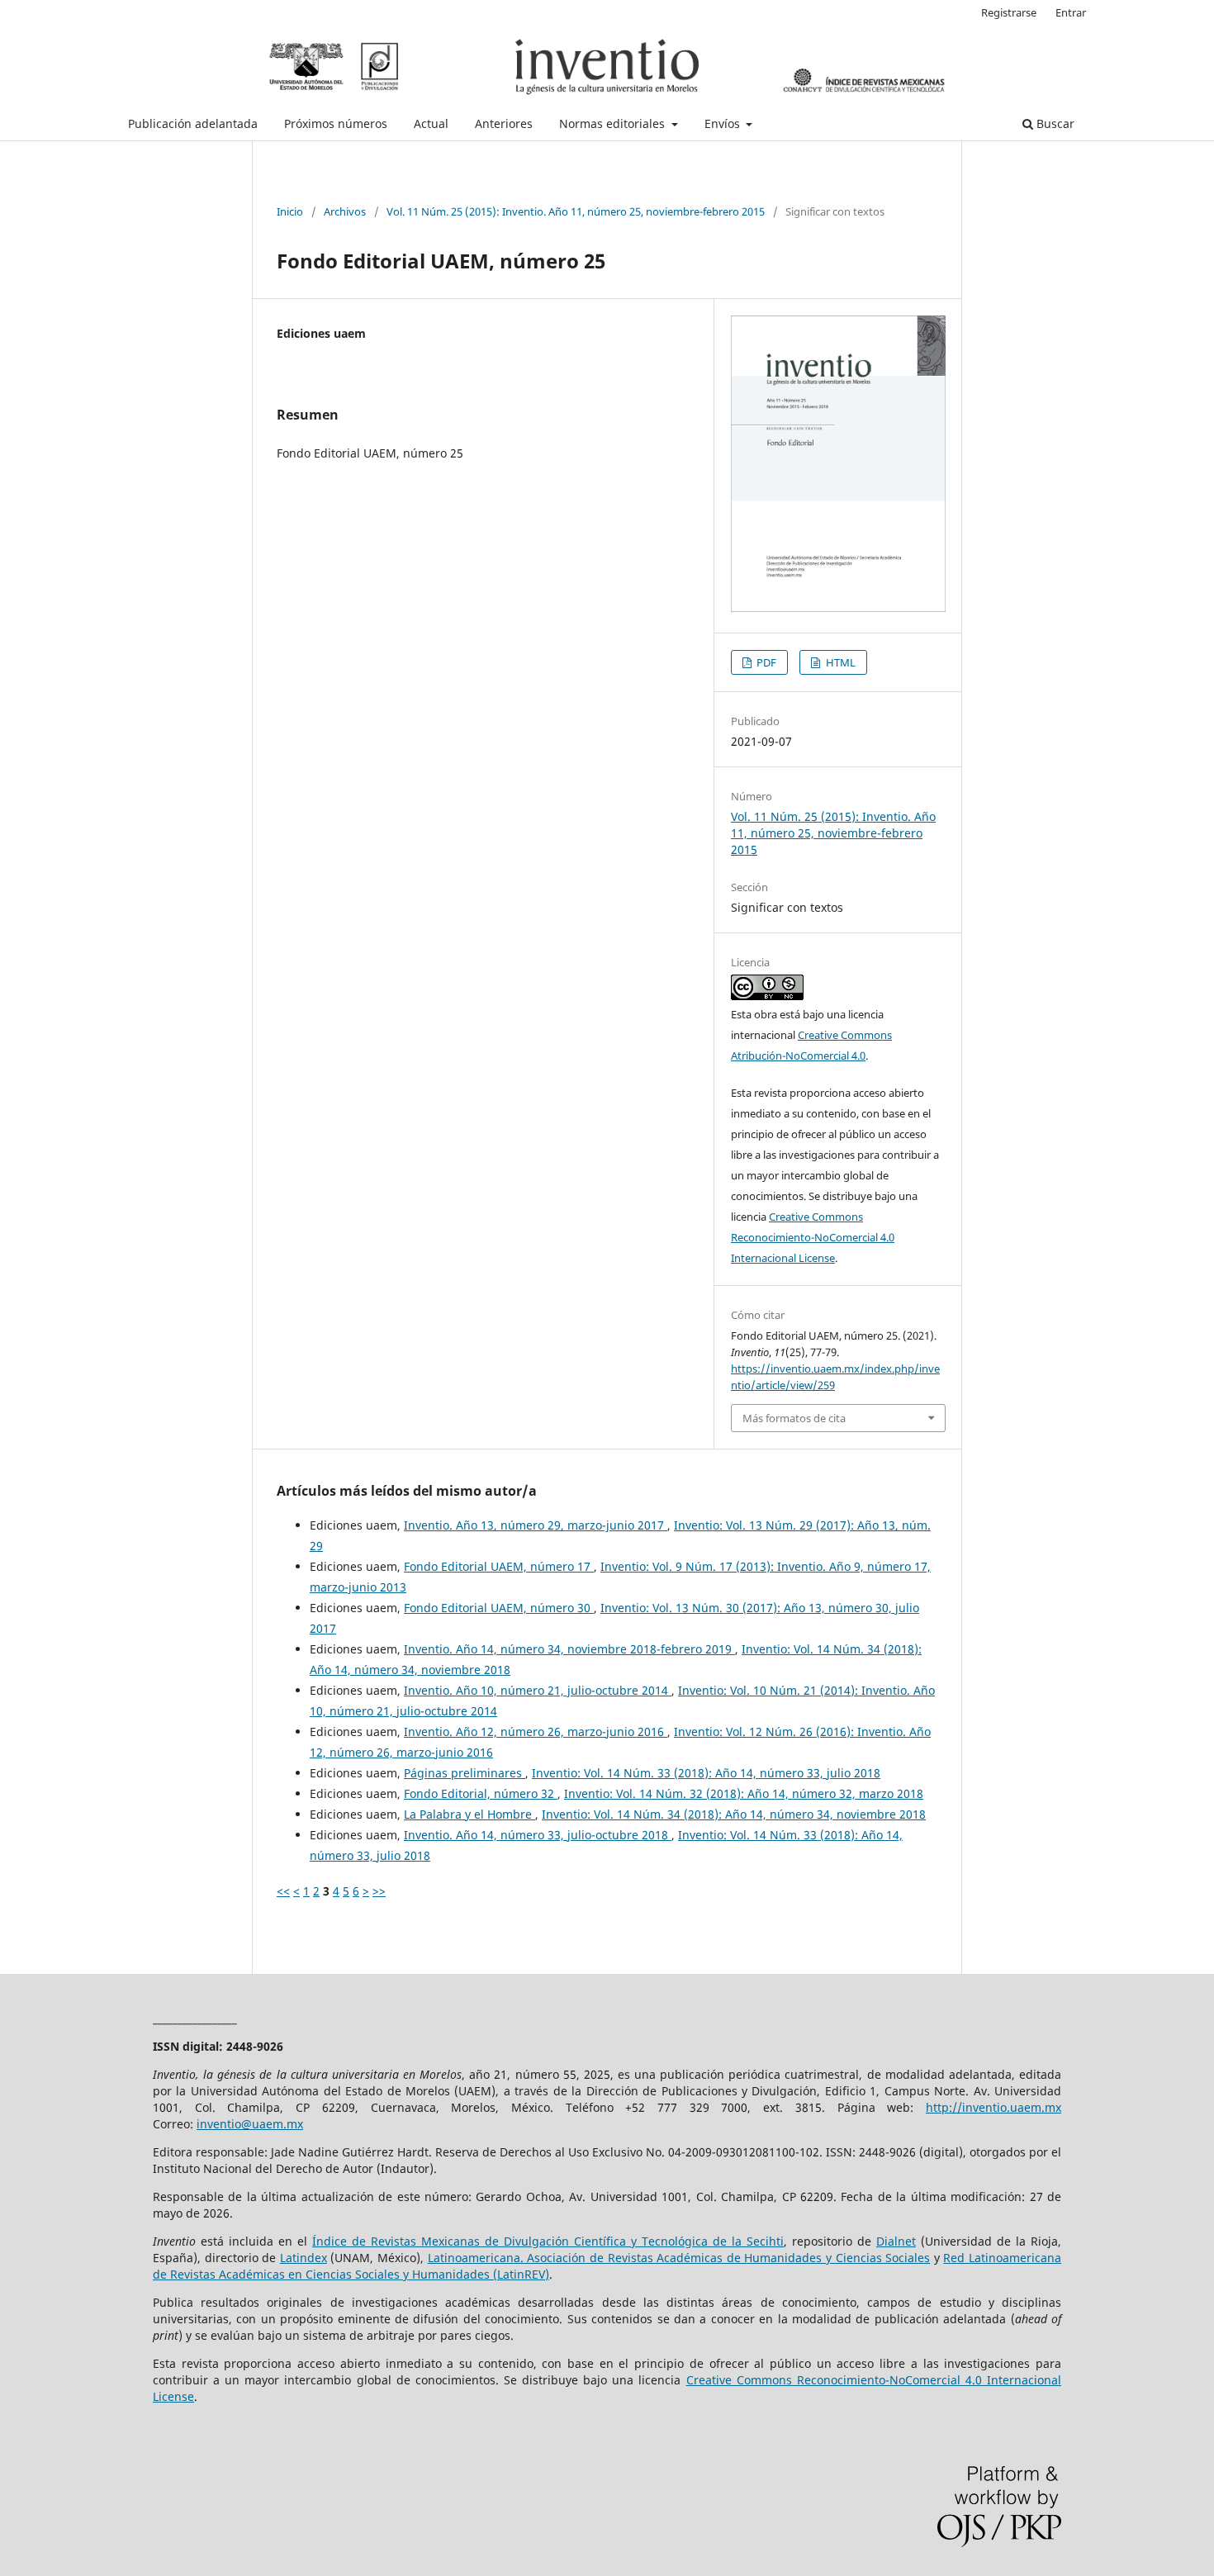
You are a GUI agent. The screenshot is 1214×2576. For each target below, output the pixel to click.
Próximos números (336, 123)
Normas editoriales (614, 123)
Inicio (290, 211)
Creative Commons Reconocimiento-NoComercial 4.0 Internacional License (813, 1237)
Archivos (345, 211)
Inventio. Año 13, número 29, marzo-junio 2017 (536, 1525)
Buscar (1054, 123)
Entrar (1071, 12)
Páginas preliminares (465, 1773)
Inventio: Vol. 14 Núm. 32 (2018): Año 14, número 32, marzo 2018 (744, 1793)
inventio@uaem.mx (250, 2124)
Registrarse (1009, 12)
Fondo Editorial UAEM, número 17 (499, 1566)
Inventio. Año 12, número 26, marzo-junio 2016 (536, 1732)
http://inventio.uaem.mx (993, 2107)
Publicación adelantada (193, 123)
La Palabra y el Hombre (469, 1814)
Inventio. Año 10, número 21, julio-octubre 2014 (538, 1690)
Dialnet (896, 2241)
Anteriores (504, 123)
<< (283, 1891)
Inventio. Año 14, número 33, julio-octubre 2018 (538, 1835)
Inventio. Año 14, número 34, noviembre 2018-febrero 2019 (569, 1649)
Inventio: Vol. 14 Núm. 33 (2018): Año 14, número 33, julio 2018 (706, 1773)
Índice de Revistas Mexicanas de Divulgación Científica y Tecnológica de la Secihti (548, 2241)
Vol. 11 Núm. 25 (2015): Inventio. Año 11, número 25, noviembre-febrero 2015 (576, 211)
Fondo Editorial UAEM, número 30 (499, 1608)
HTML (839, 662)
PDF (765, 662)
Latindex (303, 2258)
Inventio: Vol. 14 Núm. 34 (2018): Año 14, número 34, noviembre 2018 (734, 1814)
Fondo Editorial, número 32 (481, 1793)
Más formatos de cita (794, 1418)
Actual (431, 123)
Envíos (724, 123)
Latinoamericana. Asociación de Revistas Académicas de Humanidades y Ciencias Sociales (679, 2258)
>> (379, 1891)
